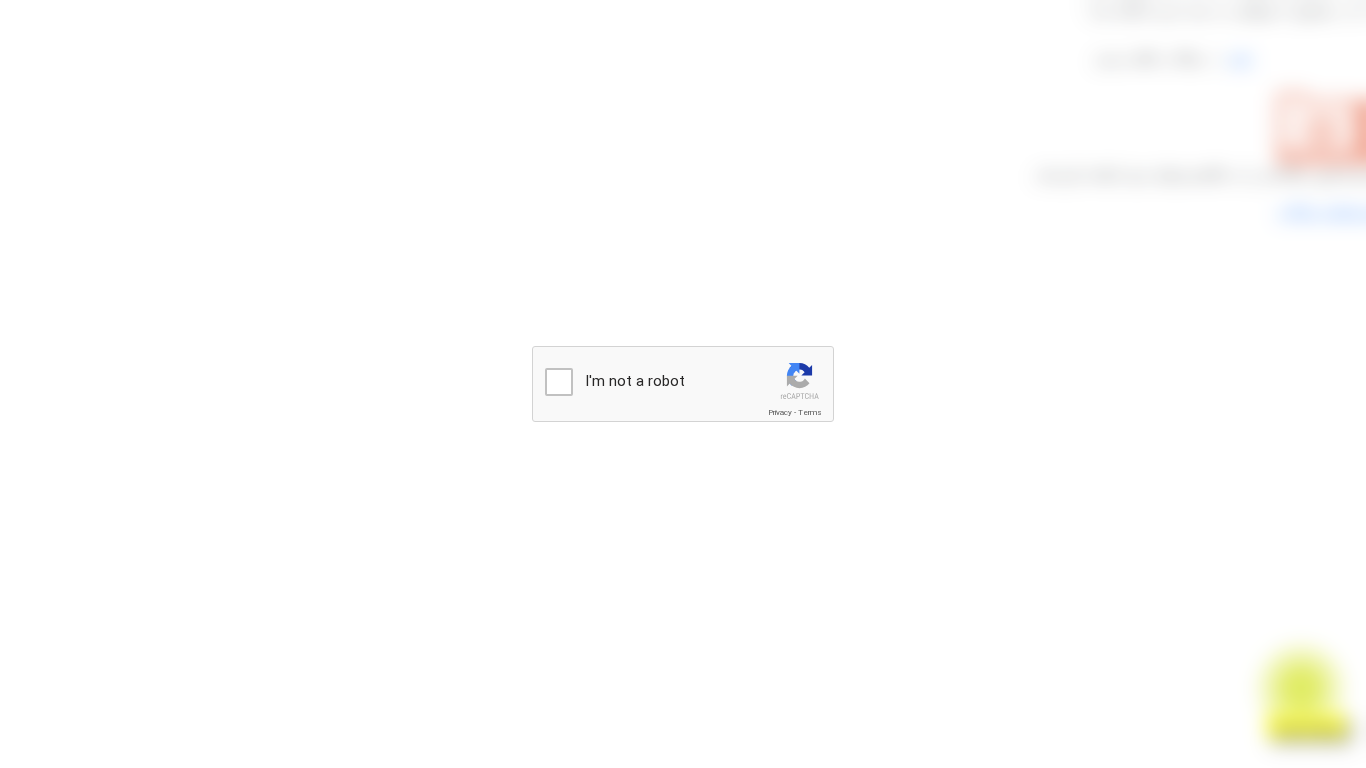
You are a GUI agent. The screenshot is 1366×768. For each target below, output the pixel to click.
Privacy (780, 412)
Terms (810, 412)
